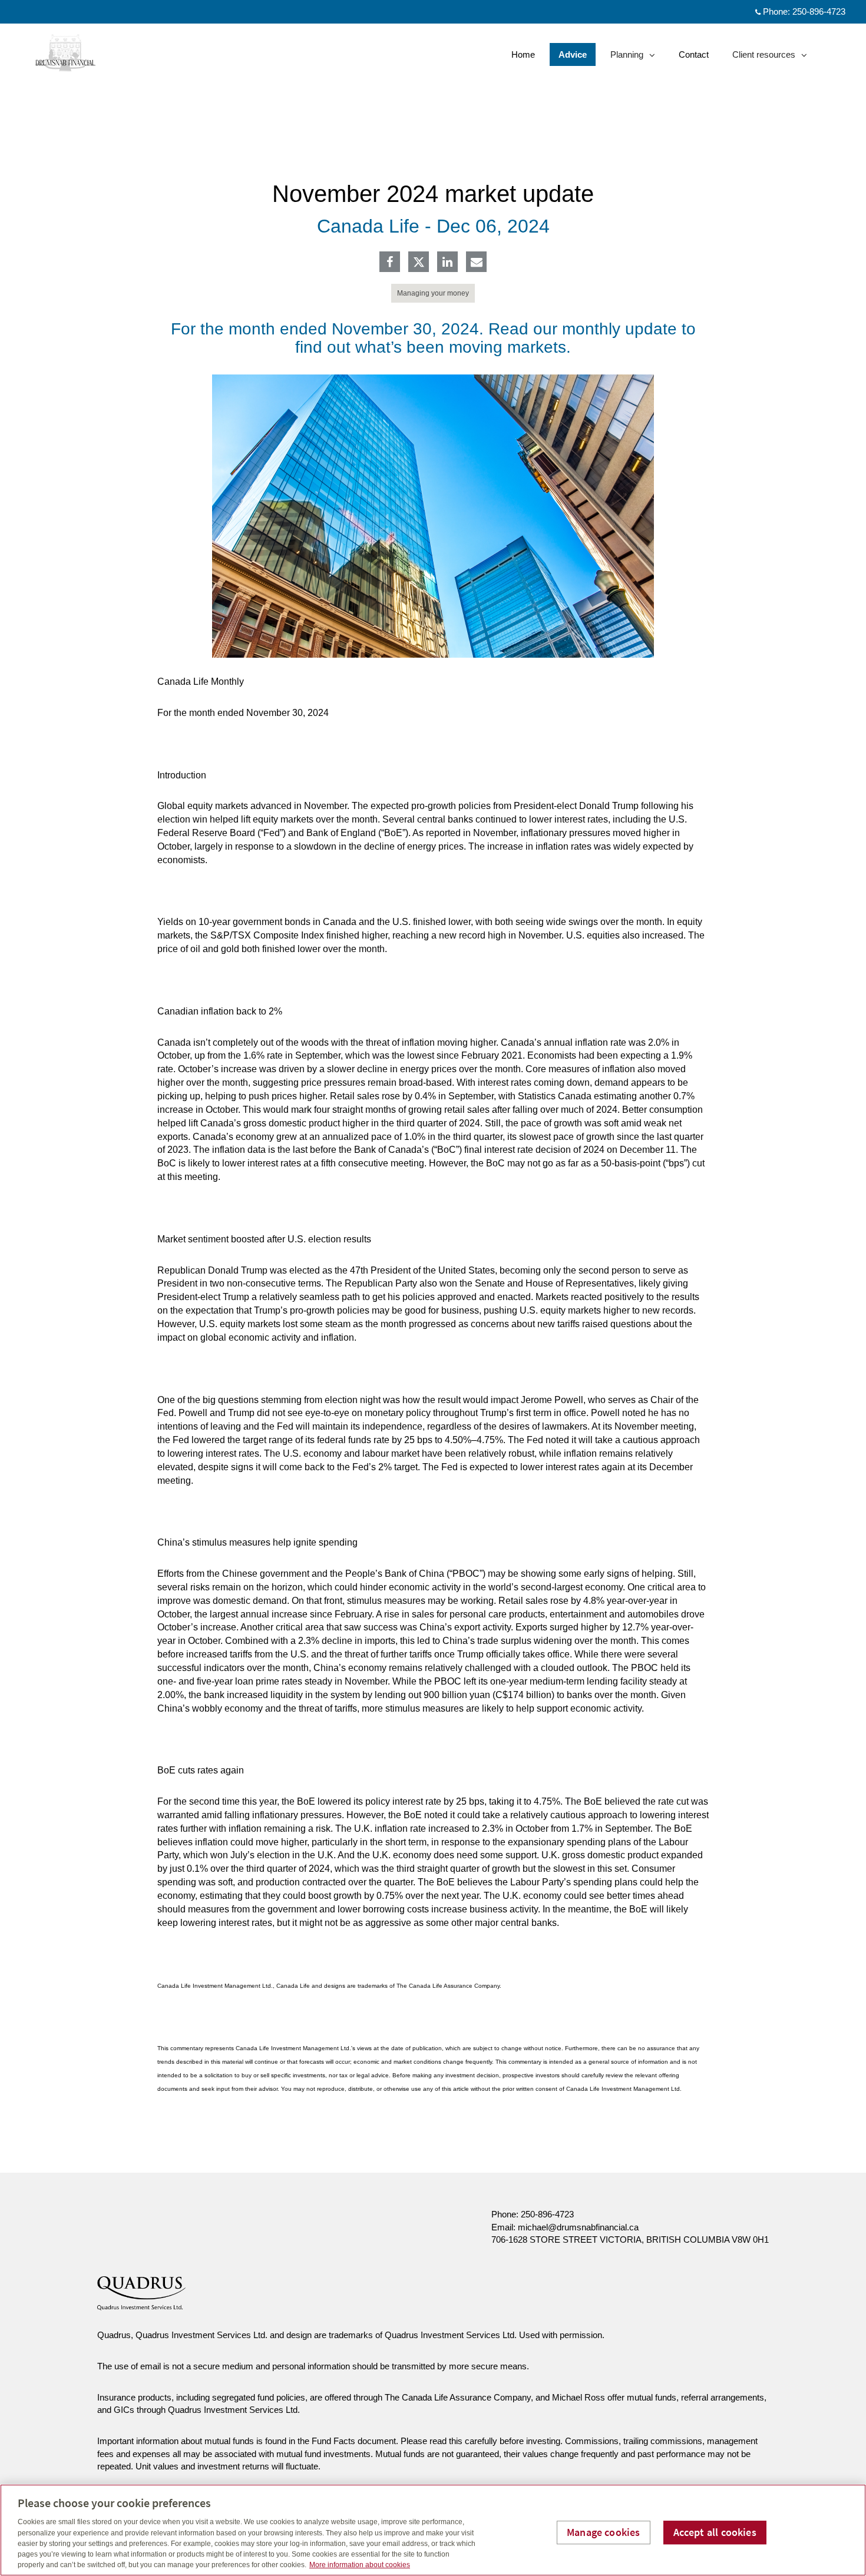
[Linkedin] (447, 263)
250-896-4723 (819, 11)
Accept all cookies (715, 2532)
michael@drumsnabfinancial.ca (578, 2227)
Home (523, 54)
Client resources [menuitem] (763, 57)
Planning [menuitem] (628, 57)
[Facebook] (390, 263)
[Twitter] (419, 262)
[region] (433, 2530)
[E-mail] (477, 263)
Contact (694, 54)
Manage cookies (604, 2532)
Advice (573, 54)
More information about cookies (360, 2565)
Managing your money (433, 293)
